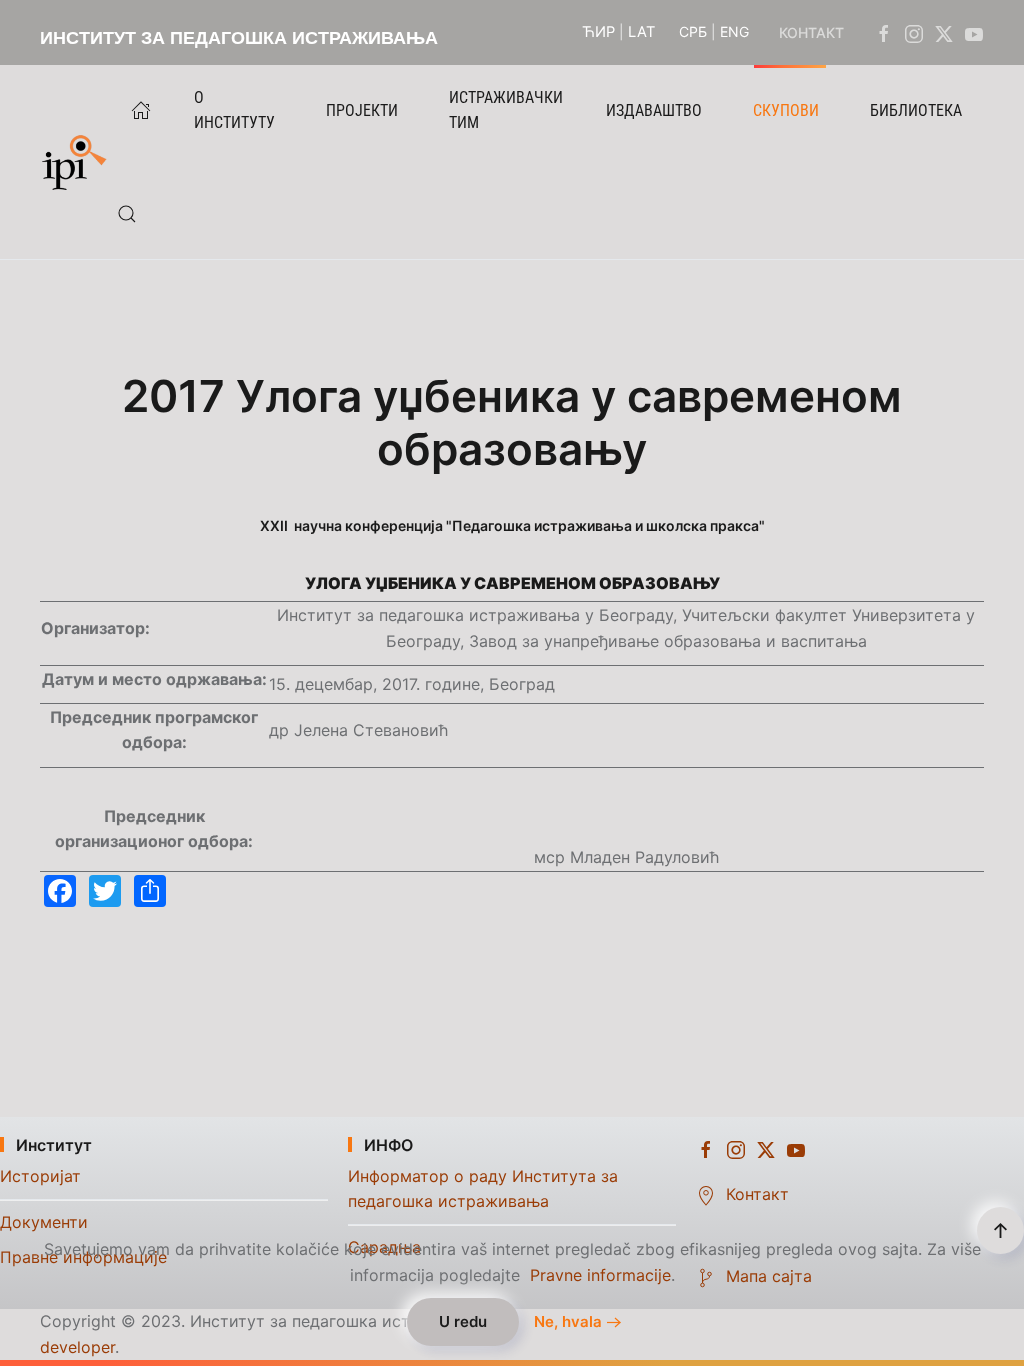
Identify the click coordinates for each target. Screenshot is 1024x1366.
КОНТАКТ (811, 32)
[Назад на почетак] (78, 162)
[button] (127, 214)
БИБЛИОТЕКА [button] (916, 110)
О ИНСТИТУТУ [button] (234, 110)
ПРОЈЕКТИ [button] (362, 110)
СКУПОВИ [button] (786, 110)
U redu (463, 1321)
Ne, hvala (568, 1322)
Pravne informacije (600, 1275)
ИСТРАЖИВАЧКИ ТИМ (506, 110)
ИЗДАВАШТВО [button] (654, 110)
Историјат (40, 1176)
